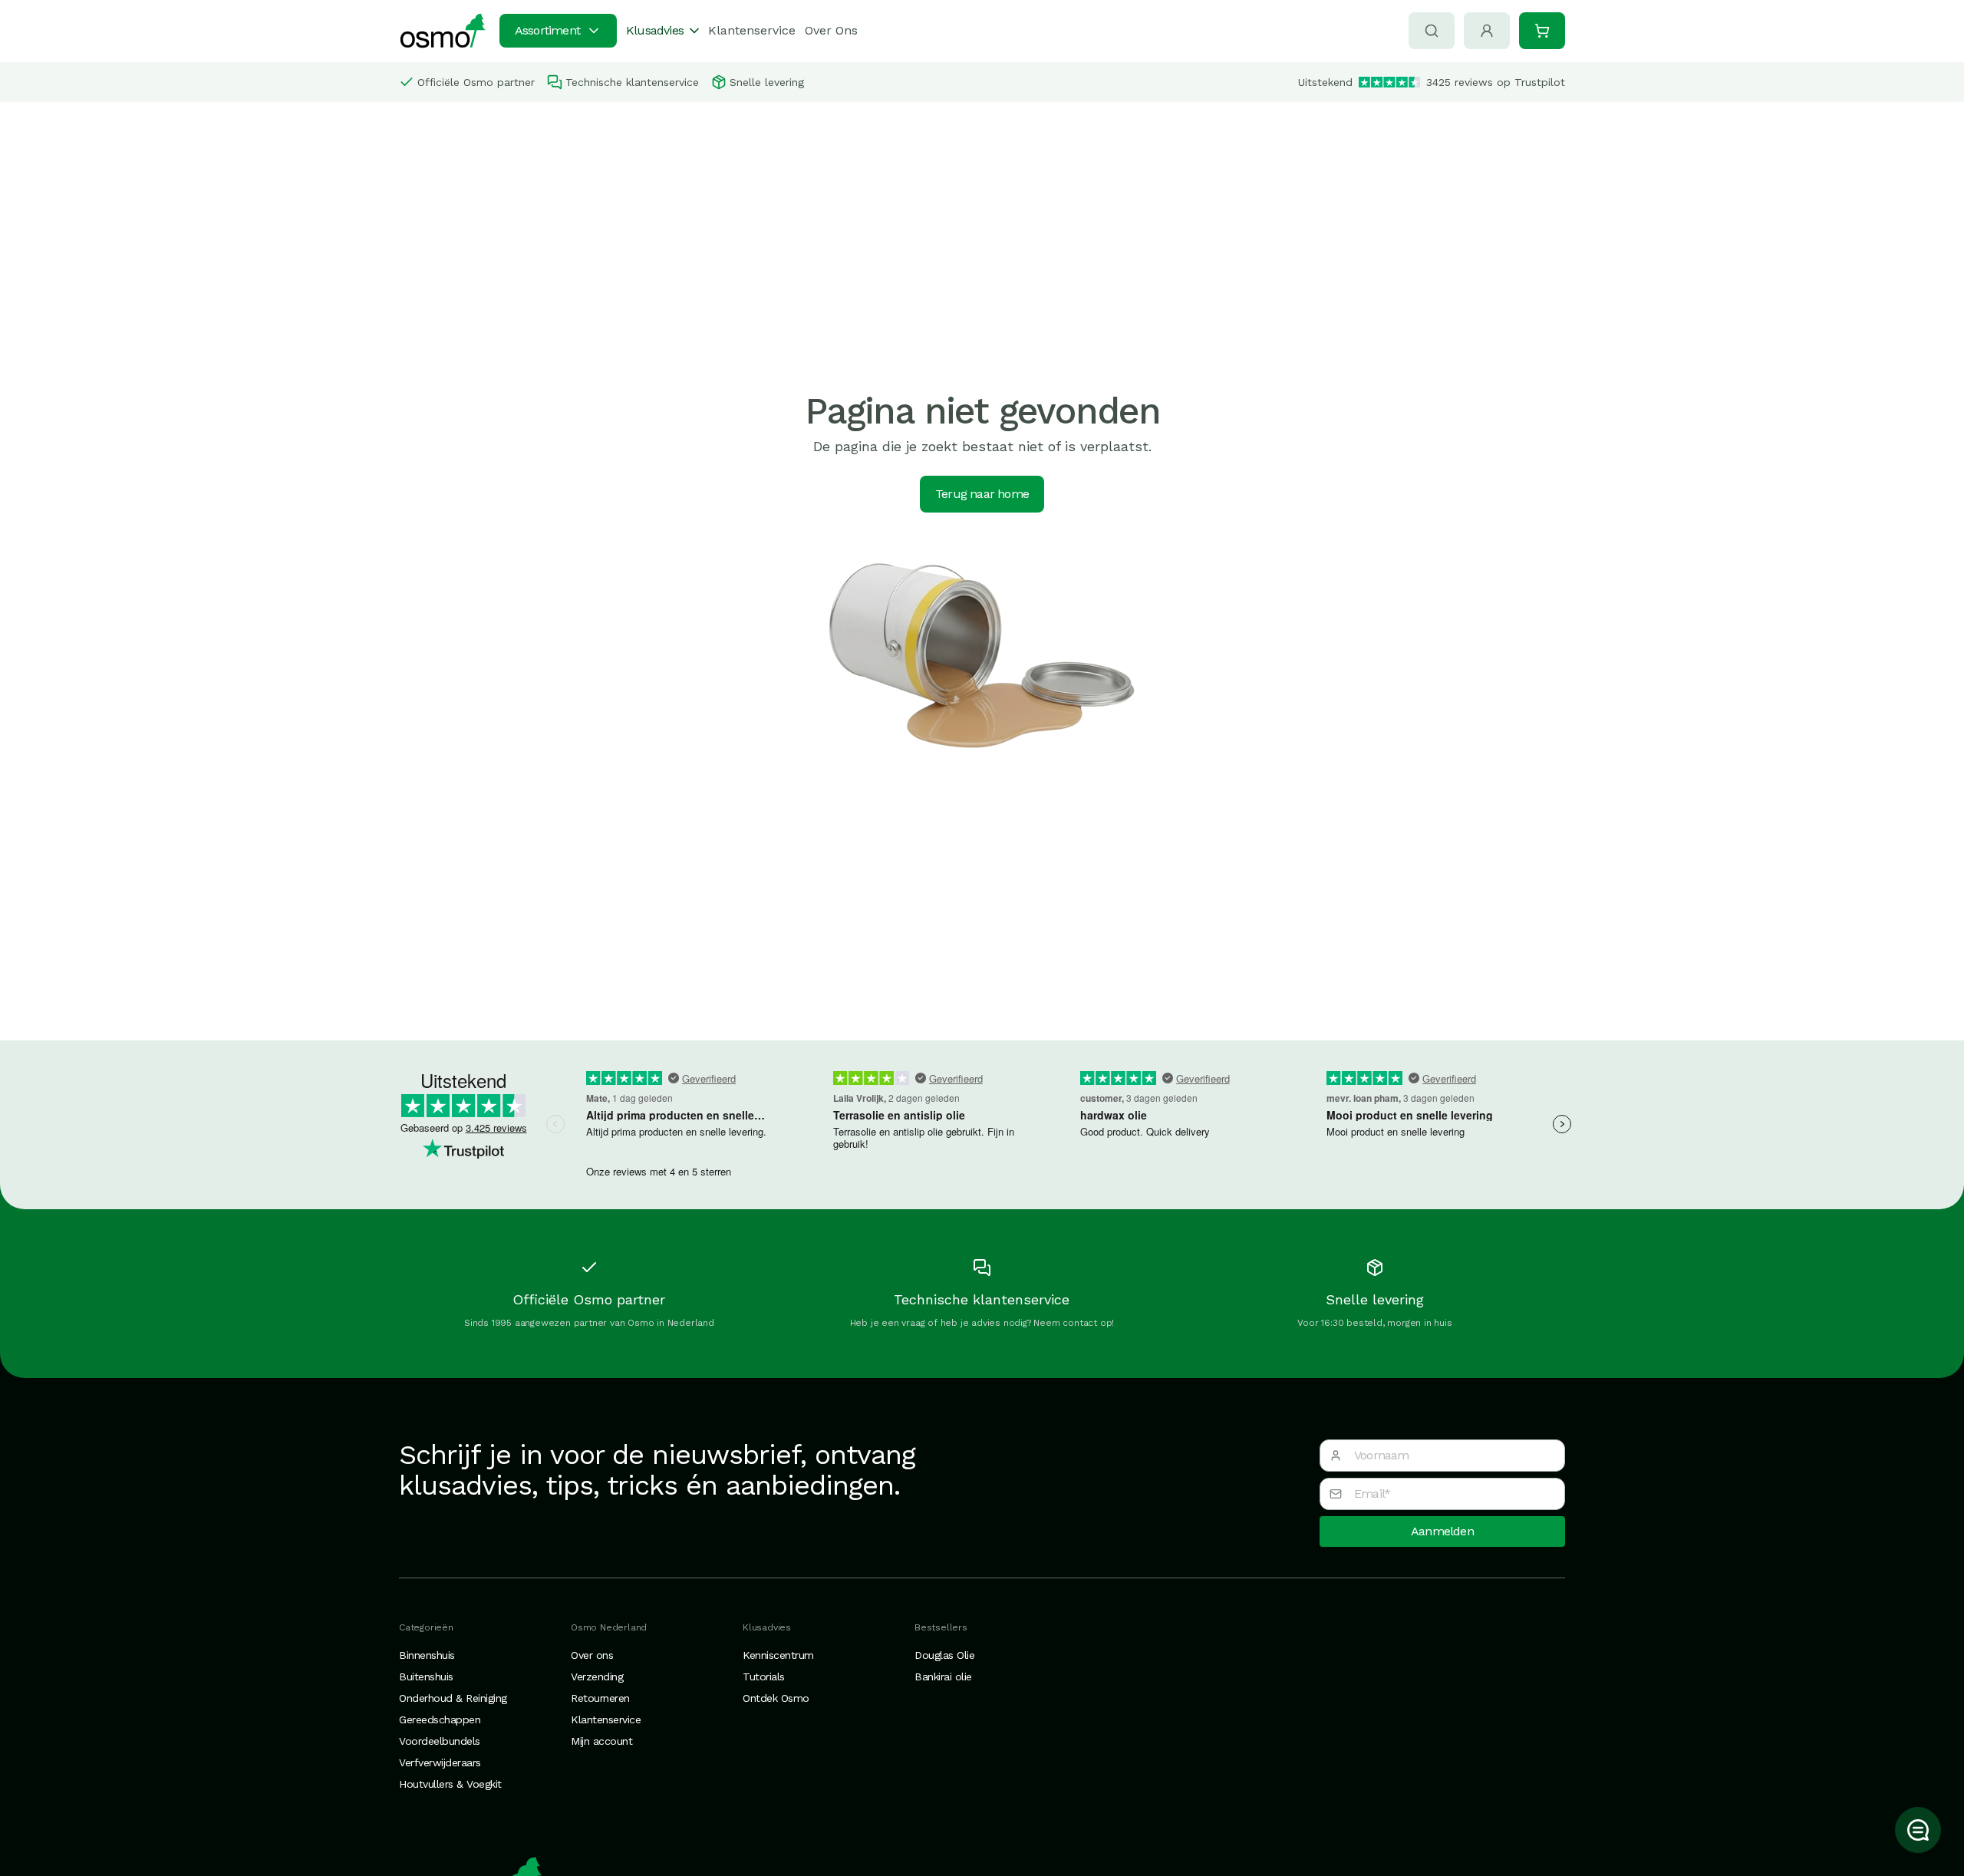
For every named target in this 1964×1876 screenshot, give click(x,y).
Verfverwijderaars (440, 1762)
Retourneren (600, 1698)
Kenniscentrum (778, 1655)
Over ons (592, 1655)
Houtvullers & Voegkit (450, 1784)
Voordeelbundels (440, 1741)
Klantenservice (752, 30)
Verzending (597, 1677)
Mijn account (601, 1741)
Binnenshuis (427, 1655)
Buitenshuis (426, 1677)
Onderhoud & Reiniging (453, 1698)
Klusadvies (655, 30)
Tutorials (764, 1677)
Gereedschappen (440, 1719)
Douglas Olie (944, 1655)
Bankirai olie (943, 1677)
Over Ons (831, 30)
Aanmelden (1442, 1531)
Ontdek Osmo (776, 1698)
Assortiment (547, 30)
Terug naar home (982, 494)
